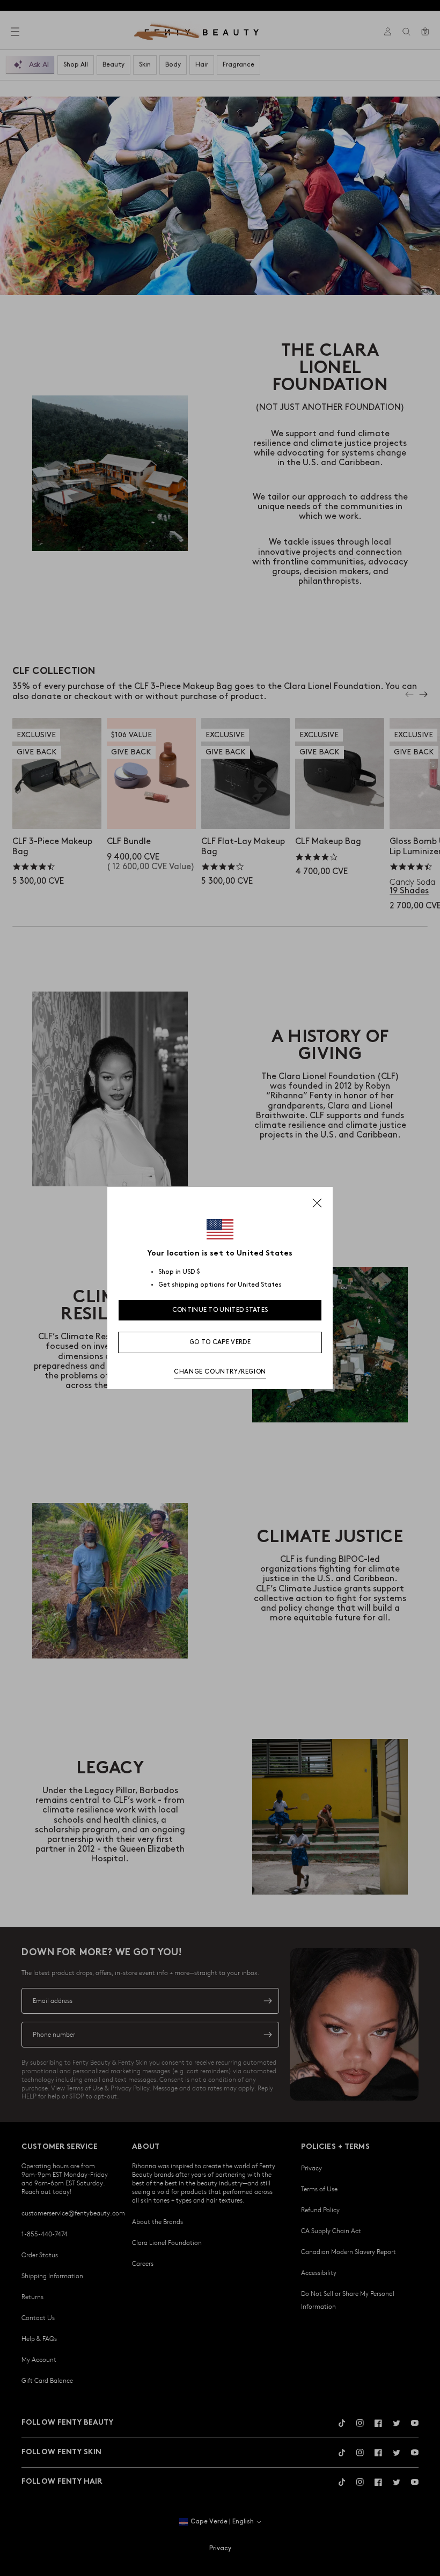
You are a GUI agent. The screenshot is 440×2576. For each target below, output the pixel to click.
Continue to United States (220, 1310)
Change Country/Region (220, 1372)
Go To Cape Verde (220, 1342)
